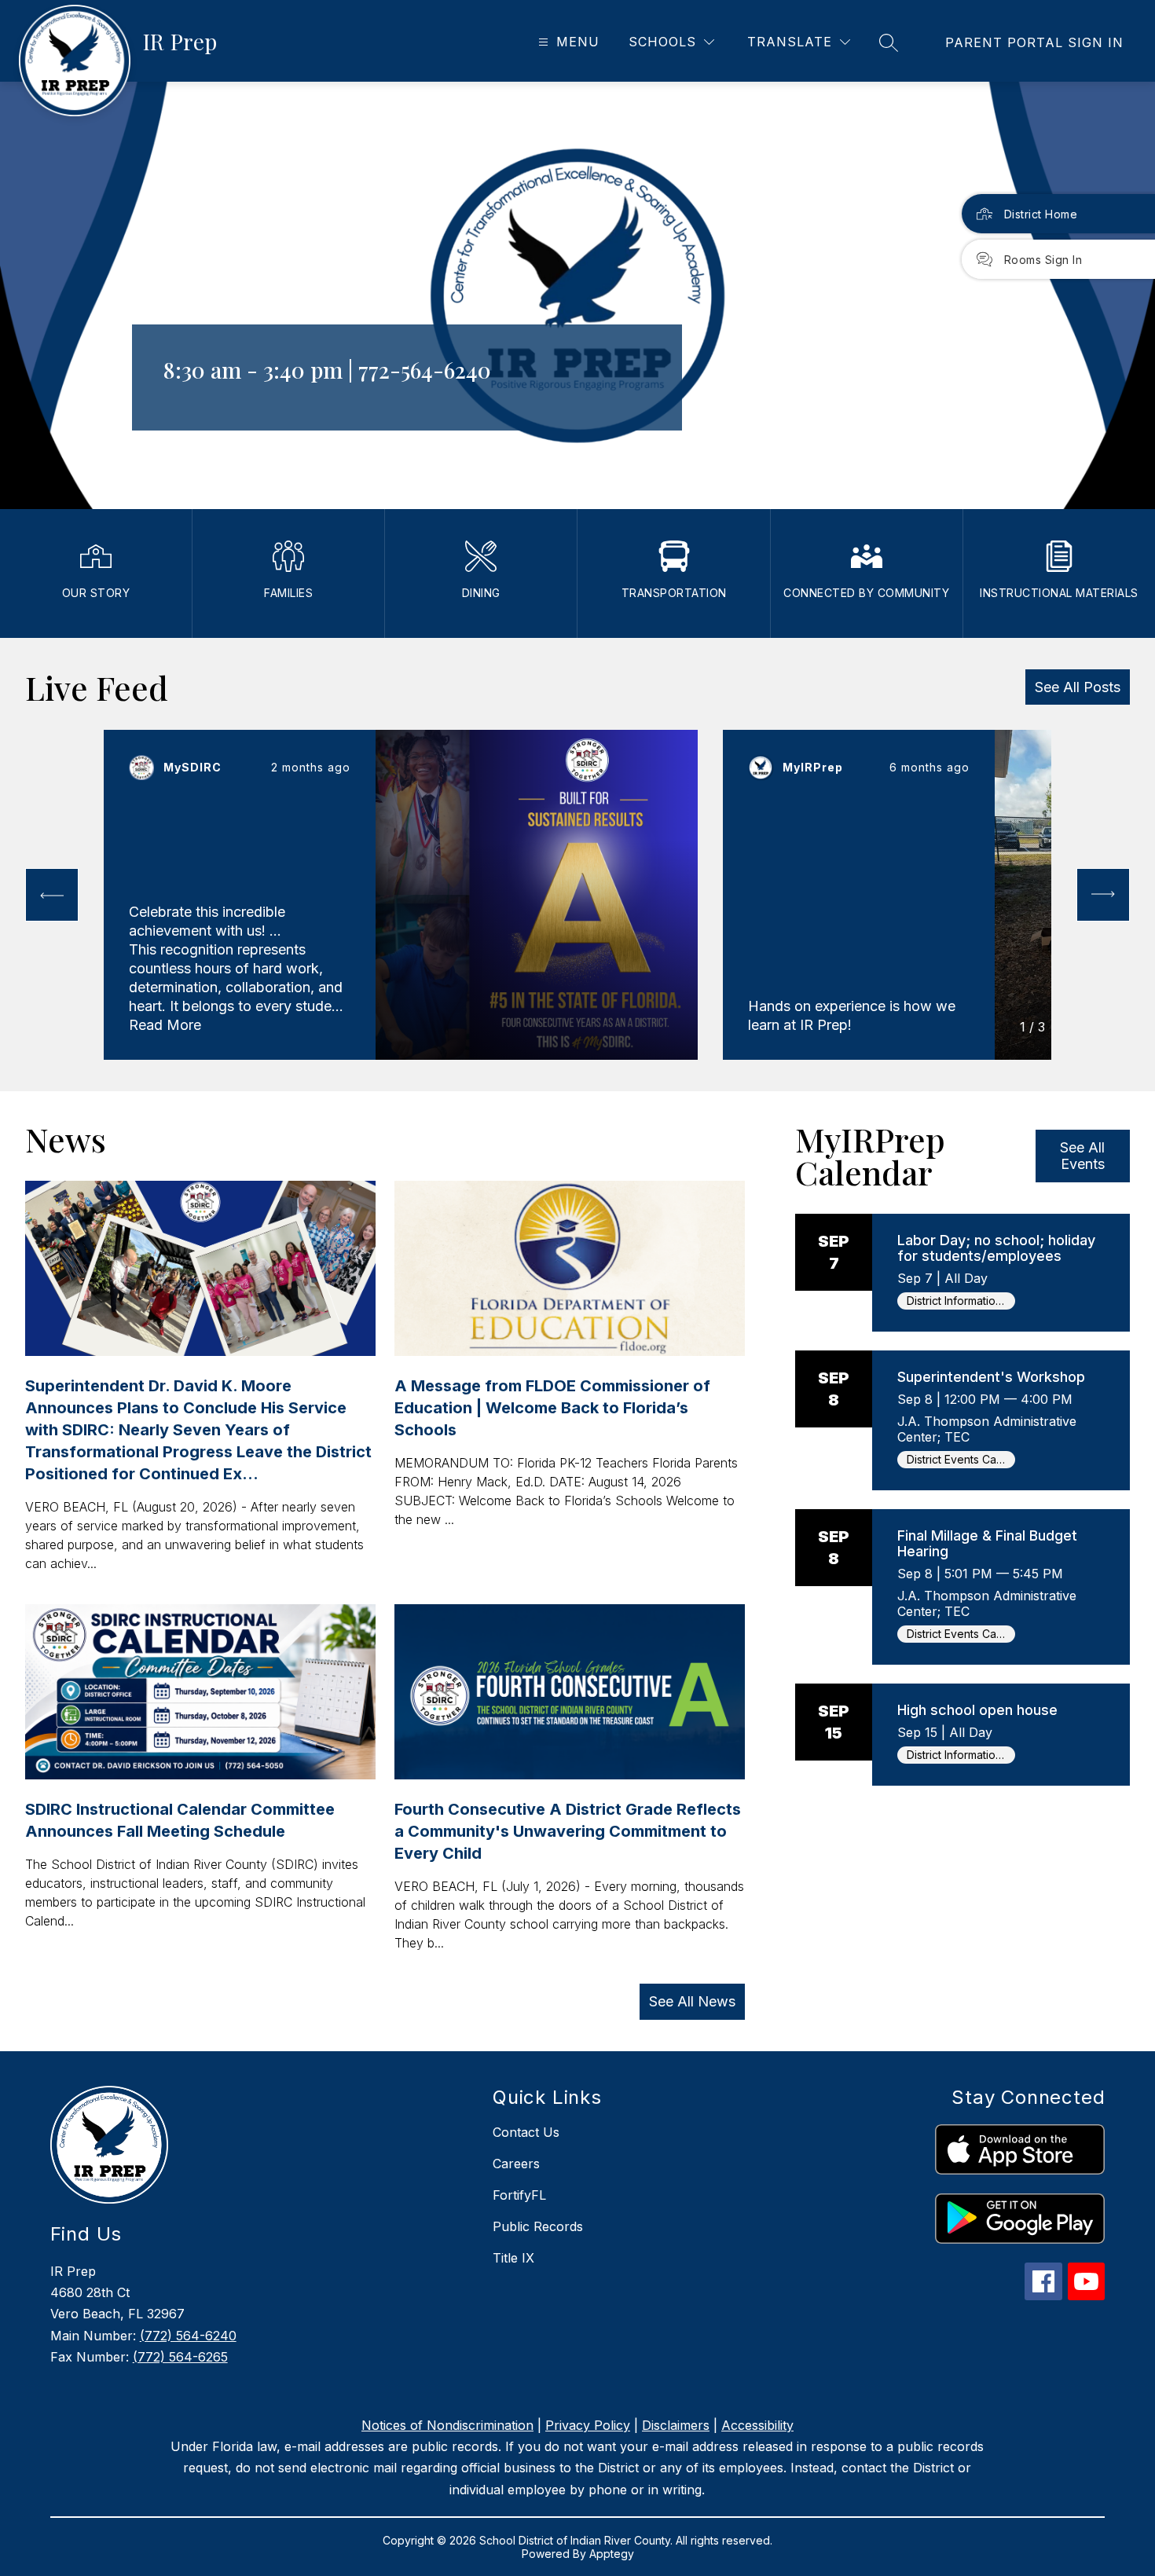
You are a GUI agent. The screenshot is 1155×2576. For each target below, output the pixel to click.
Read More (165, 1025)
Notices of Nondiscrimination (447, 2425)
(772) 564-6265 (180, 2357)
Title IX (513, 2258)
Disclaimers (676, 2425)
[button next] (1103, 895)
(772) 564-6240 (188, 2336)
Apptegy (612, 2554)
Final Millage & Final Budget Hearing (987, 1543)
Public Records (538, 2226)
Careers (516, 2164)
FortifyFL (519, 2195)
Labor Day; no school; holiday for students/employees (996, 1248)
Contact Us (526, 2132)
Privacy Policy (588, 2425)
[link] (1034, 42)
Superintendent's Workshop (991, 1377)
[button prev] (52, 895)
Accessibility (757, 2425)
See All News (692, 2001)
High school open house (977, 1710)
